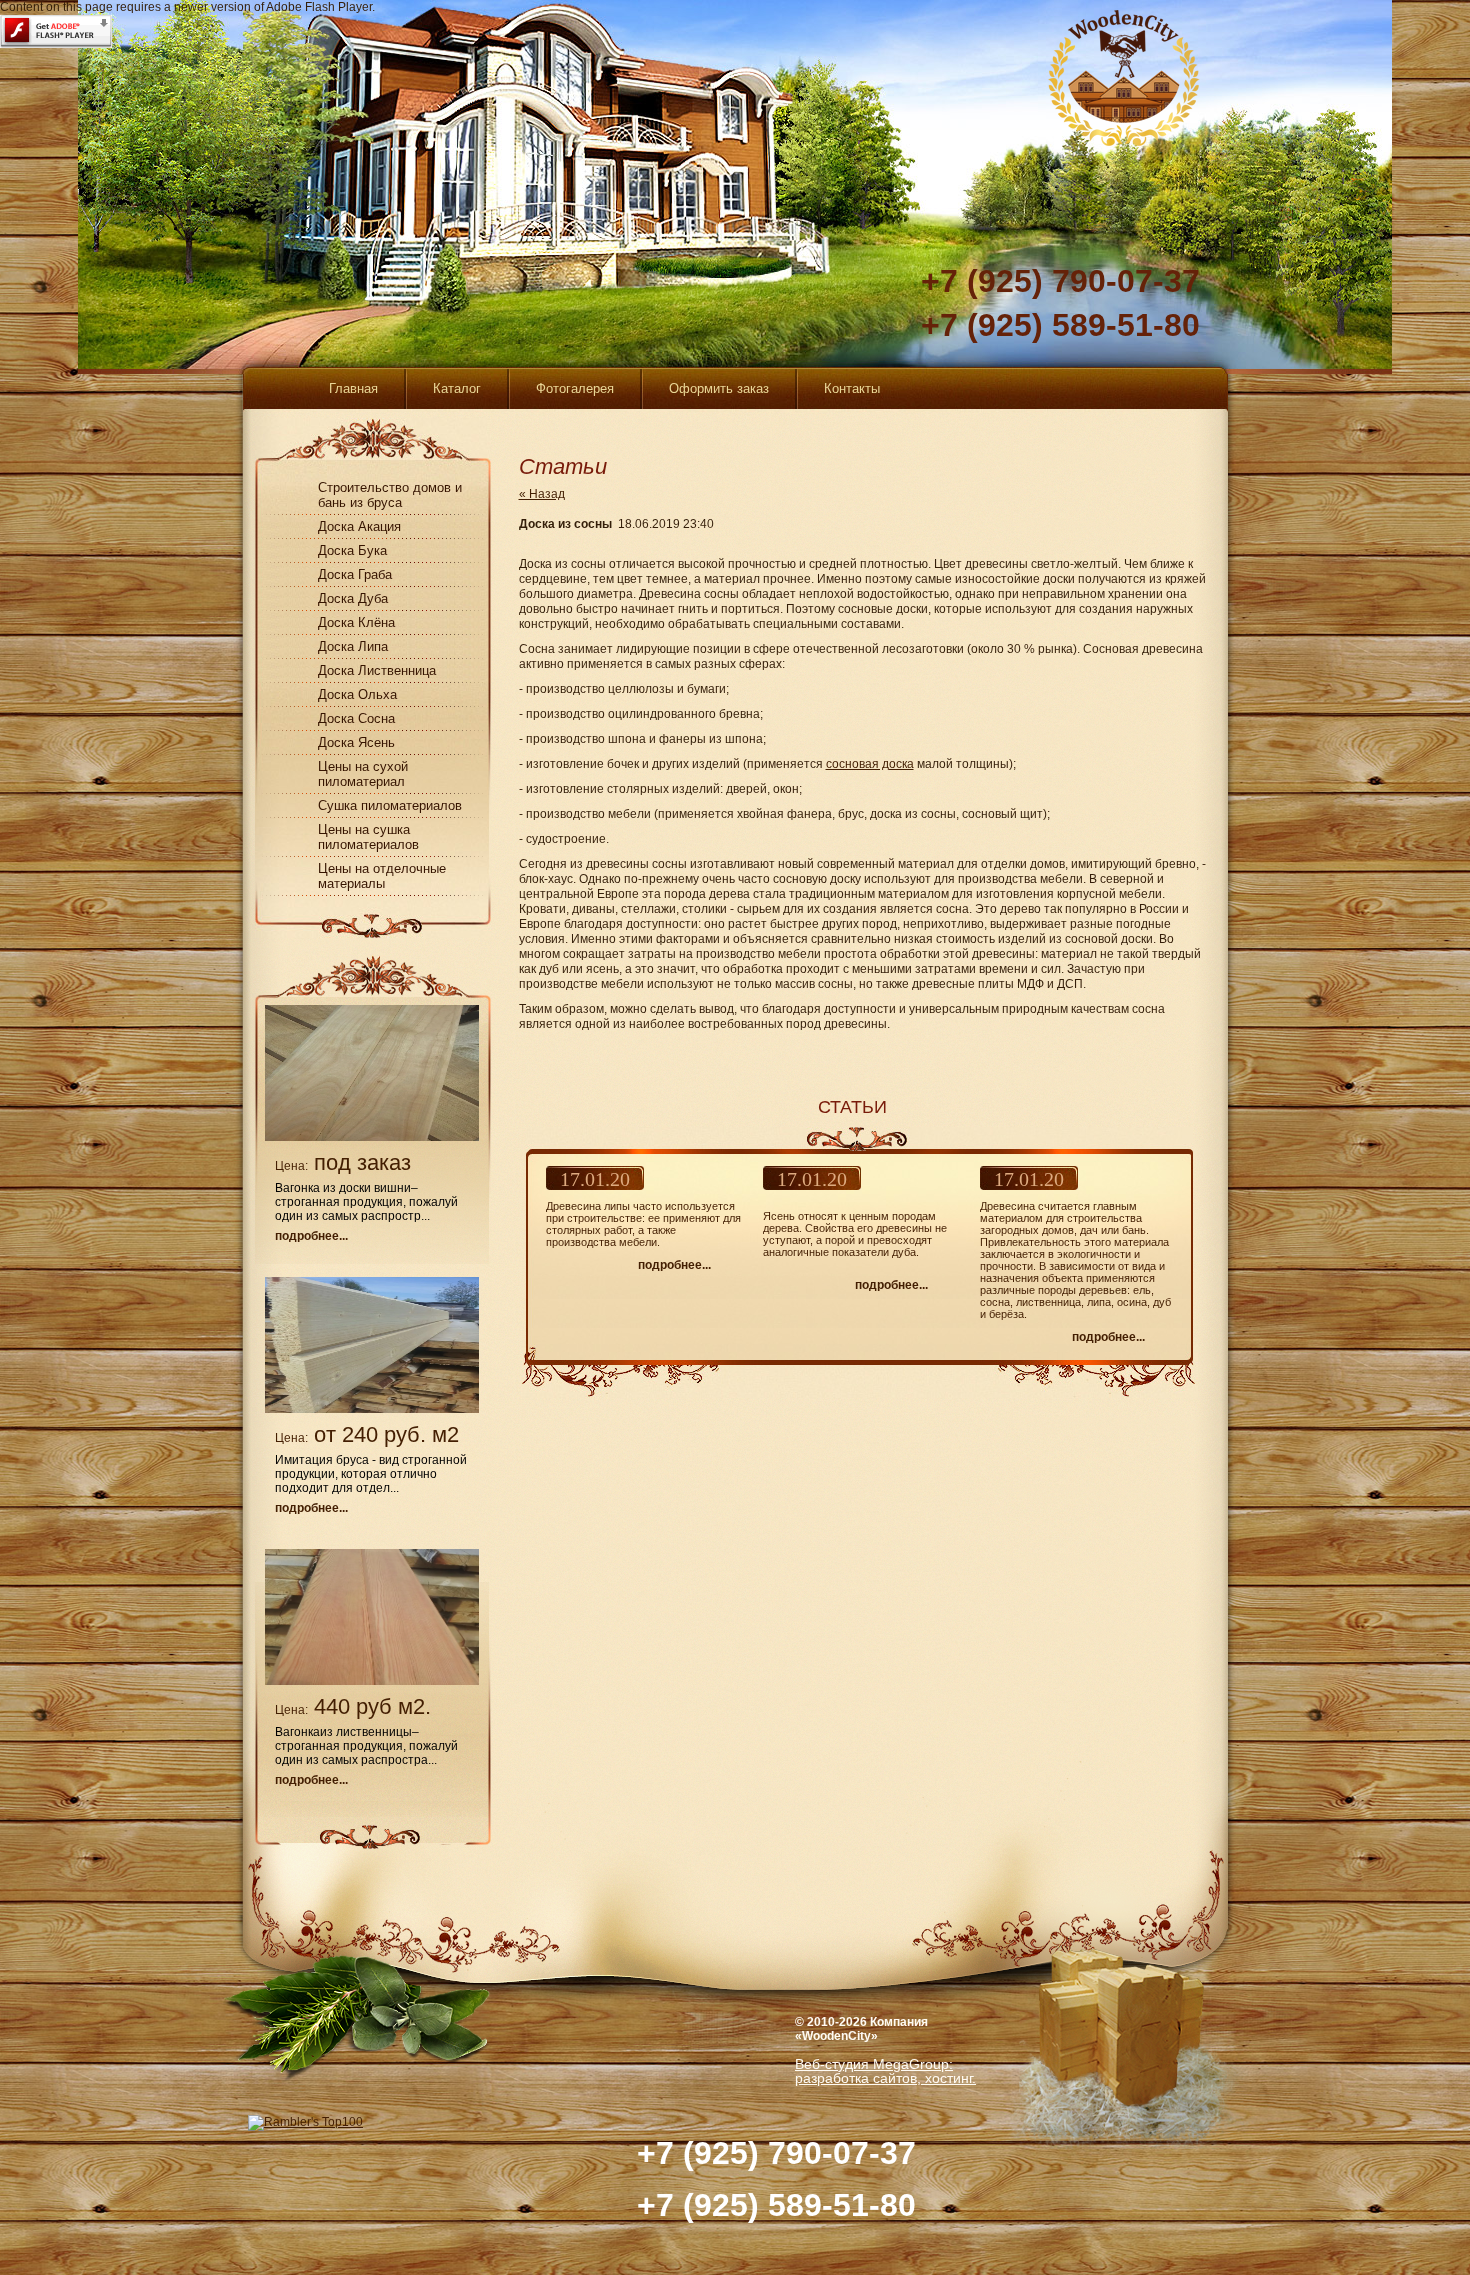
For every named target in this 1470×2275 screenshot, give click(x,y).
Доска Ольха (357, 694)
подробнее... (311, 1236)
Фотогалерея (575, 388)
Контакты (852, 388)
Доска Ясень (356, 742)
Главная (353, 388)
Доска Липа (353, 646)
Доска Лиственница (377, 670)
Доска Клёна (356, 622)
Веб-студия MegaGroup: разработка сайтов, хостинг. (885, 2071)
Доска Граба (355, 574)
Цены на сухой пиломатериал (363, 774)
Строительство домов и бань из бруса (390, 495)
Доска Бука (352, 550)
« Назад (542, 494)
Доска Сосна (356, 718)
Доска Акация (359, 526)
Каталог (457, 388)
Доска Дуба (353, 598)
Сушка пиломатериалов (390, 805)
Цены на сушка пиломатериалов (368, 837)
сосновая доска (870, 764)
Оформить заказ (719, 388)
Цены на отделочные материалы (382, 876)
